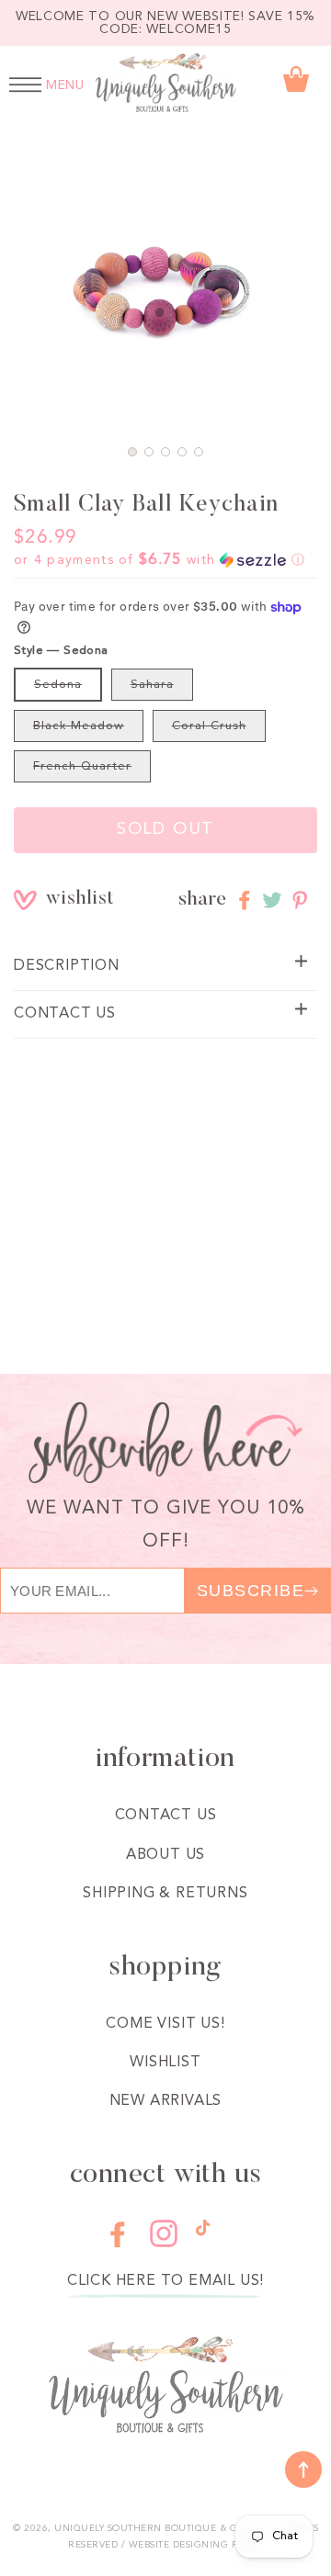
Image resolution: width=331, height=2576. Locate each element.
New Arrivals (166, 2101)
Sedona (58, 685)
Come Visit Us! (165, 2024)
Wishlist (165, 2063)
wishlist (59, 900)
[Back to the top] (303, 2469)
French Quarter (82, 766)
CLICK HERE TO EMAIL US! (165, 2281)
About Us (165, 1855)
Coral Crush (209, 726)
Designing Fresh (218, 2545)
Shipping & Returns (165, 1894)
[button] (132, 452)
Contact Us (166, 1816)
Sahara (152, 685)
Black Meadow (79, 726)
